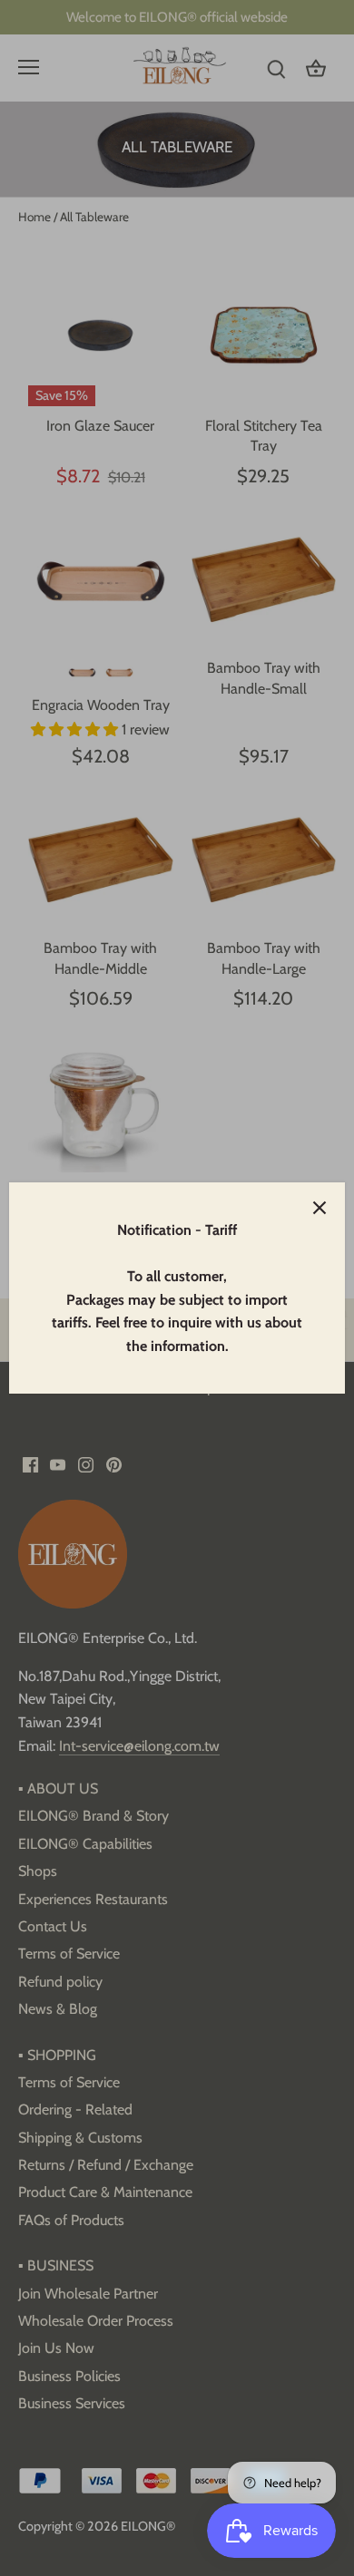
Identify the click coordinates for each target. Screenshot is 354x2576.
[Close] (320, 1208)
